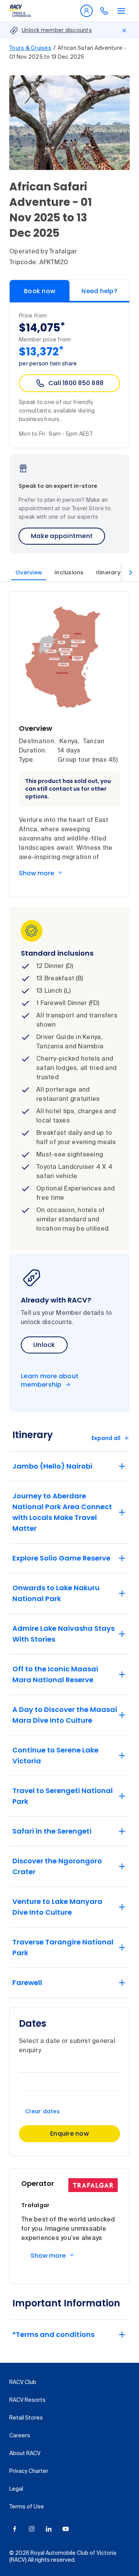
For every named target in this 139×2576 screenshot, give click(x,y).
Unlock (44, 1345)
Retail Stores (26, 2418)
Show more (36, 873)
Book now (40, 291)
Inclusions (69, 572)
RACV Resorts (27, 2400)
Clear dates (42, 2111)
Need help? (99, 291)
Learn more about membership (50, 1381)
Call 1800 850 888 (76, 383)
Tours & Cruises (30, 48)
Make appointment (62, 536)
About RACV (25, 2454)
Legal (16, 2489)
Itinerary (108, 572)
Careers (20, 2436)
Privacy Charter (29, 2471)
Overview (29, 572)
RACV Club (23, 2382)
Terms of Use (27, 2507)
